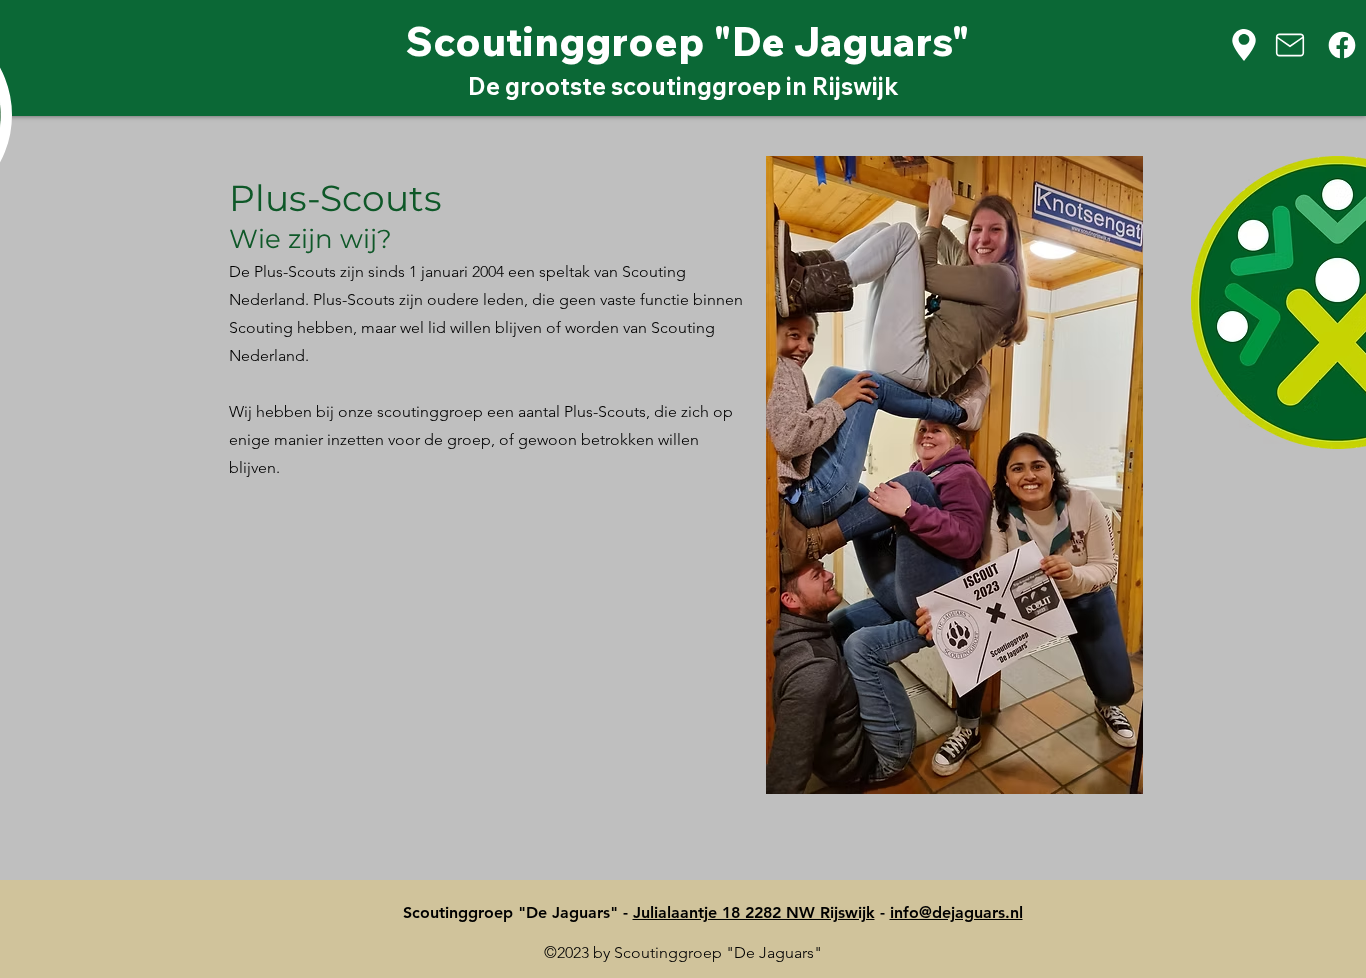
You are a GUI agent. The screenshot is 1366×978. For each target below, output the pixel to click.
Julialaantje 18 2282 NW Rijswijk (754, 912)
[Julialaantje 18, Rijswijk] (1247, 45)
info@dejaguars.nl (956, 912)
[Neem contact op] (1296, 45)
